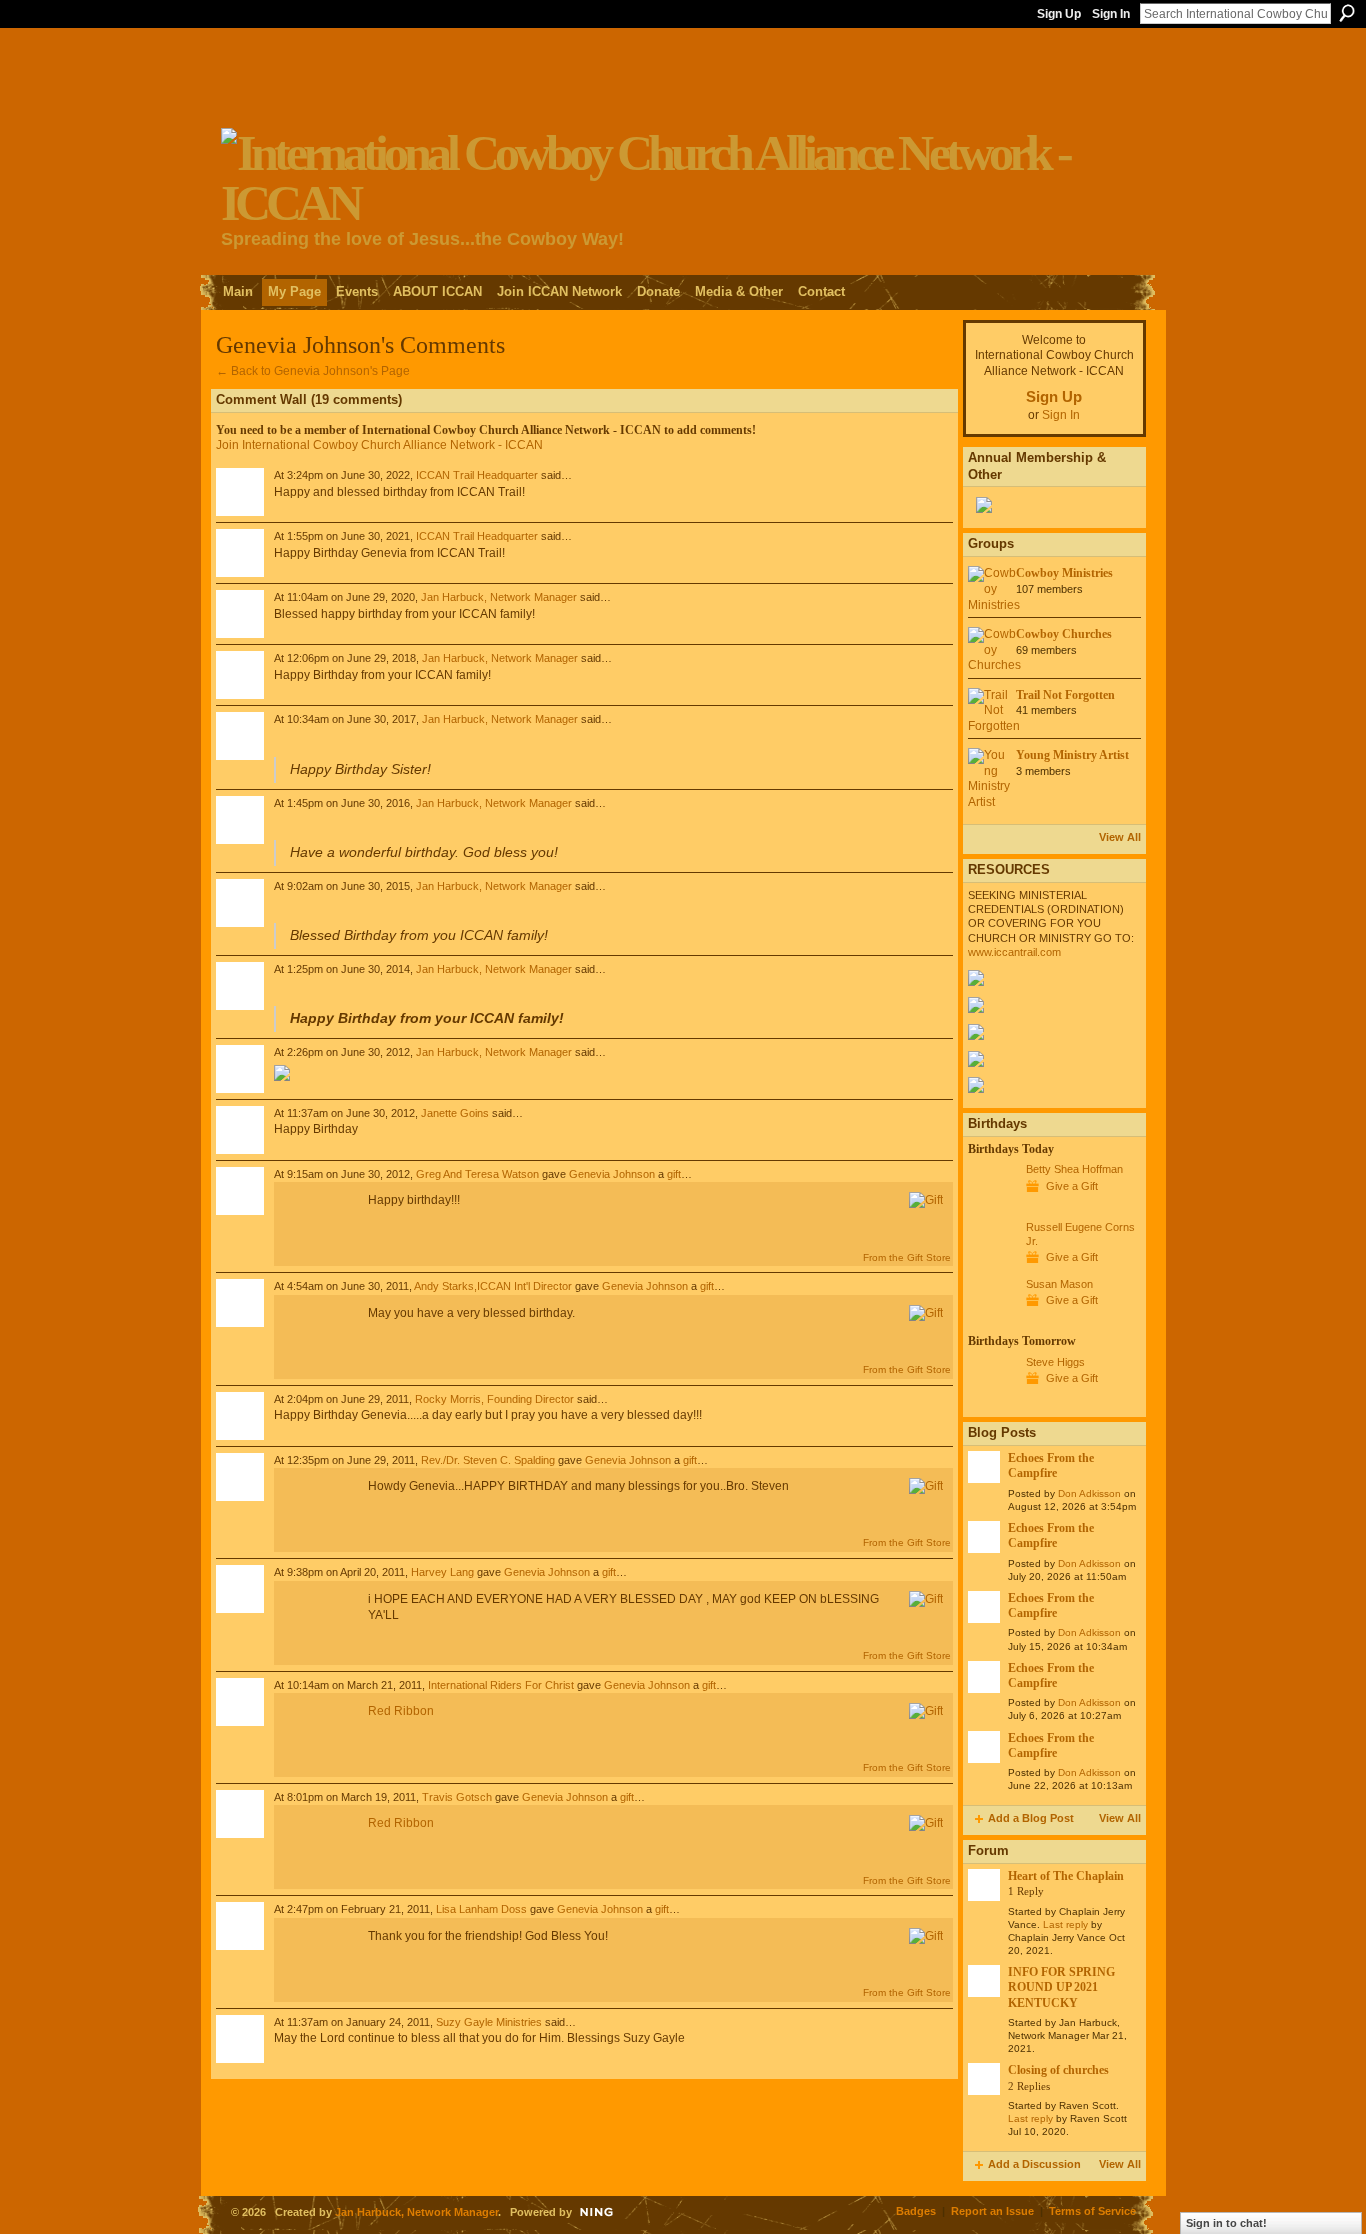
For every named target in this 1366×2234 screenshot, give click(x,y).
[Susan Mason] (992, 1321)
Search (1347, 13)
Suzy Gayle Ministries (489, 2022)
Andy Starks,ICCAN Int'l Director (493, 1286)
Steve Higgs (1055, 1362)
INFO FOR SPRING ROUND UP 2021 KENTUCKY (1061, 1987)
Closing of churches (1058, 2070)
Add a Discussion (1034, 2164)
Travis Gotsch (457, 1797)
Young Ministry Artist (1072, 755)
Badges (916, 2211)
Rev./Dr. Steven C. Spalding (488, 1460)
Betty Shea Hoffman (1074, 1169)
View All (1120, 837)
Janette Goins (455, 1113)
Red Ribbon (401, 1711)
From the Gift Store (907, 1257)
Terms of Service (1092, 2211)
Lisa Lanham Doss (481, 1909)
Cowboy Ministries (1064, 573)
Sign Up (1059, 14)
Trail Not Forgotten (1065, 695)
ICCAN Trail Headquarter (477, 475)
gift (674, 1174)
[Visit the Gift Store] (926, 1200)
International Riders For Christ (501, 1685)
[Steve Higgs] (992, 1399)
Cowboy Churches (1064, 634)
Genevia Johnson (612, 1174)
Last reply (1065, 1924)
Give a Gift (1072, 1186)
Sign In (1111, 14)
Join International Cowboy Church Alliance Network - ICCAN (379, 445)
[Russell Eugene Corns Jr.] (992, 1264)
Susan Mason (1059, 1284)
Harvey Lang (442, 1572)
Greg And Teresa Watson (477, 1174)
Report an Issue (992, 2211)
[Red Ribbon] (316, 1224)
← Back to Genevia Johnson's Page (313, 371)
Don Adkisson (1089, 1493)
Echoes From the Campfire (1051, 1465)
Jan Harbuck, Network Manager (499, 597)
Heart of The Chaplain (1066, 1876)
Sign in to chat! (1226, 2223)
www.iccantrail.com (1014, 952)
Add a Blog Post (1031, 1818)
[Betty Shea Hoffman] (992, 1206)
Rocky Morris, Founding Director (494, 1399)
